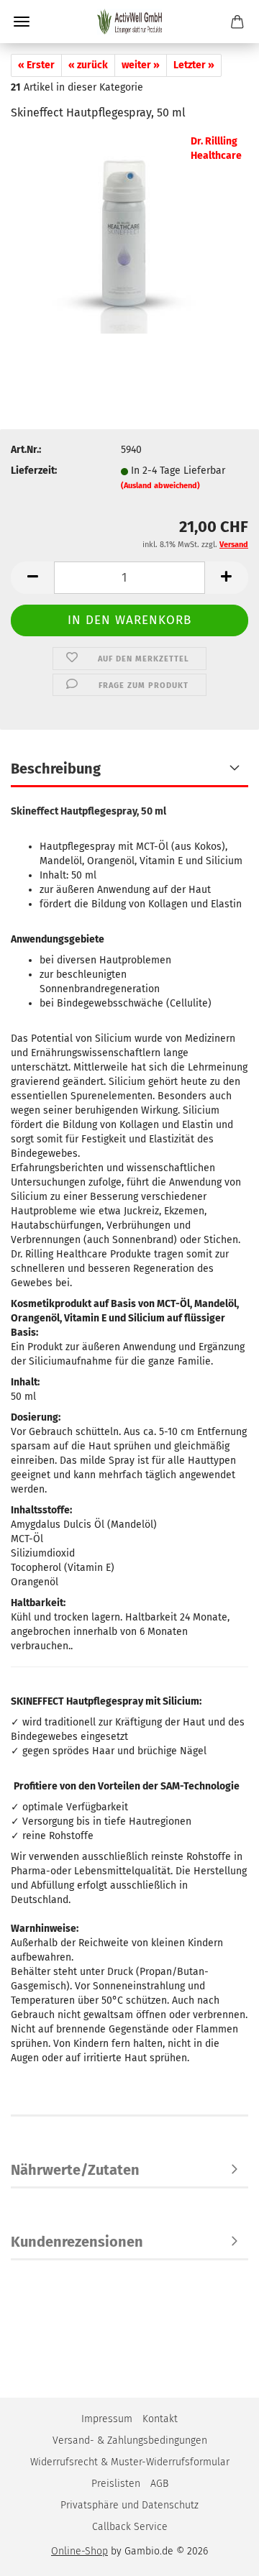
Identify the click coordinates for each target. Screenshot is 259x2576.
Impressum (107, 2419)
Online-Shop (79, 2551)
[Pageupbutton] (219, 2554)
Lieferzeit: (34, 471)
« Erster (36, 65)
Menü (22, 22)
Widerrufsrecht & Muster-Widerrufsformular (130, 2462)
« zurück (88, 65)
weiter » (141, 65)
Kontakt (160, 2419)
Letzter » (194, 65)
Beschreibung (56, 769)
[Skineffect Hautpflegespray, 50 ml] (129, 242)
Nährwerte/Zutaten (75, 2170)
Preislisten (116, 2484)
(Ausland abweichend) (160, 486)
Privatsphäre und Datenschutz (129, 2505)
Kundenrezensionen (77, 2242)
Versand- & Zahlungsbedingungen (130, 2440)
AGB (159, 2484)
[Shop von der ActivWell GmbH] (129, 22)
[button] (32, 578)
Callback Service (130, 2527)
